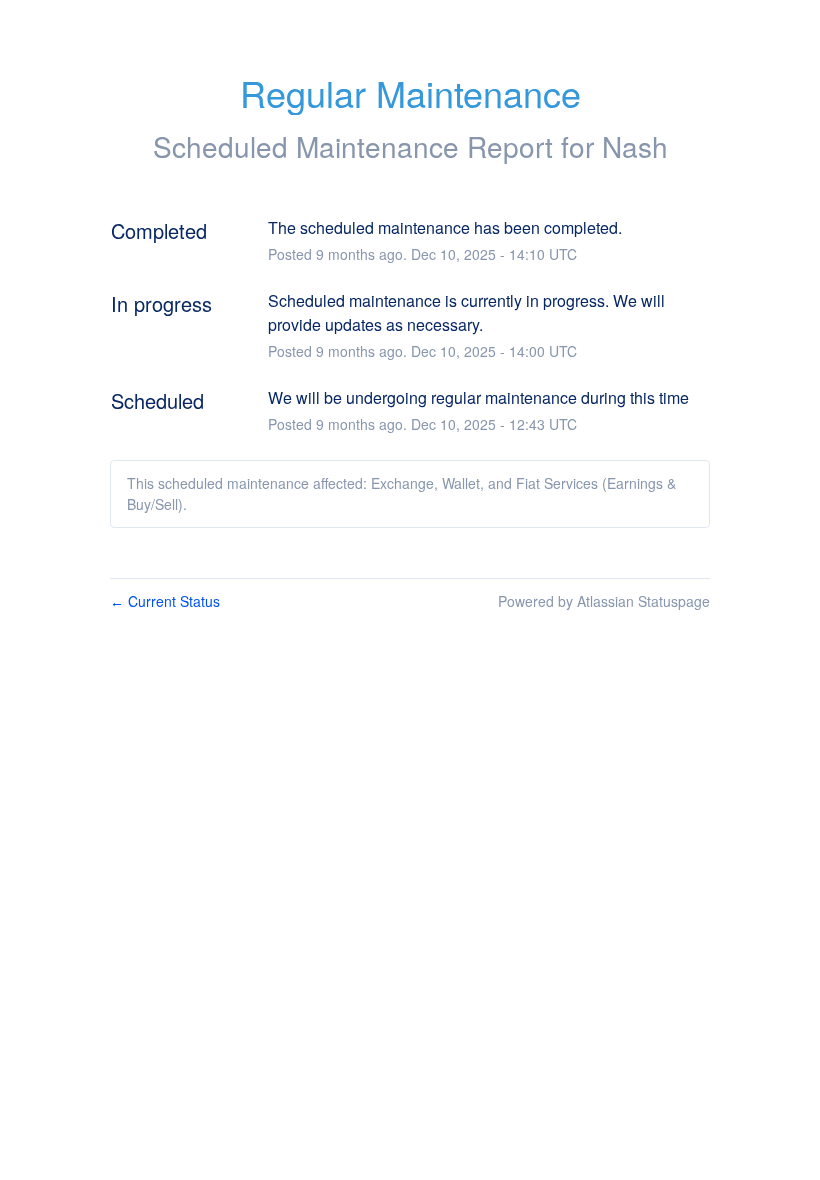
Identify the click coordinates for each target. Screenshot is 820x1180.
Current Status (165, 601)
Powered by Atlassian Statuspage (604, 601)
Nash (635, 146)
